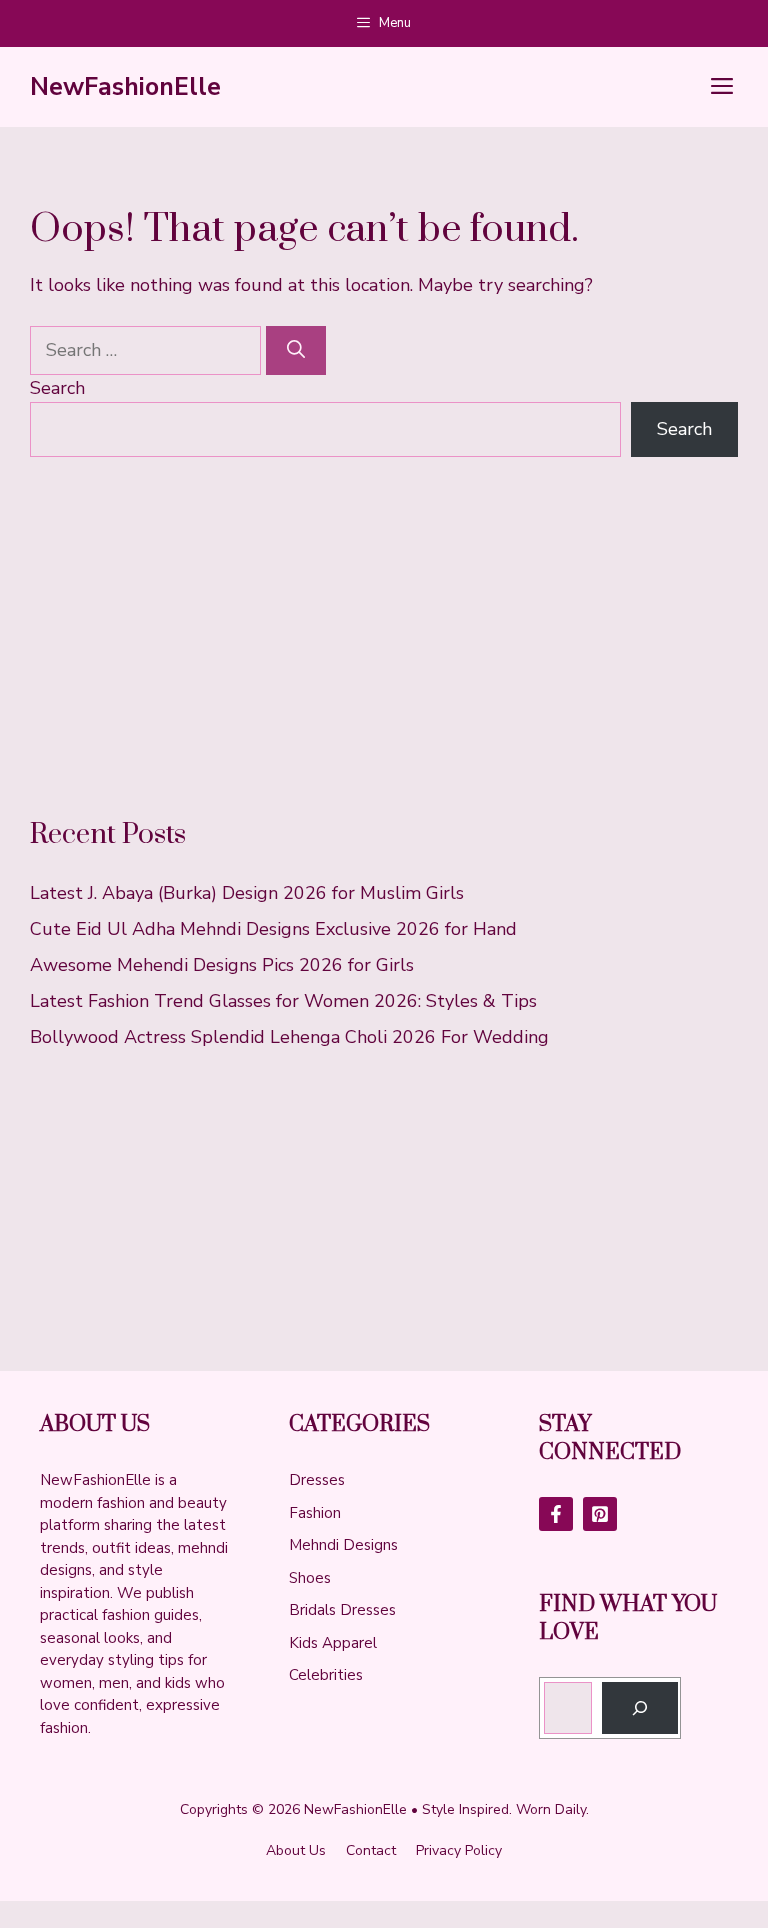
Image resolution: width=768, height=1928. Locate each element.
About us (296, 1850)
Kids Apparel (333, 1643)
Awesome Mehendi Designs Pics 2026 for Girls (222, 965)
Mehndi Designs (343, 1545)
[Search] (296, 350)
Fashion (315, 1513)
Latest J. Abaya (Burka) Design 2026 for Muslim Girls (247, 893)
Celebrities (326, 1675)
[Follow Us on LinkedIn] (600, 1514)
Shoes (310, 1578)
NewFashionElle (125, 87)
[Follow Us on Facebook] (556, 1514)
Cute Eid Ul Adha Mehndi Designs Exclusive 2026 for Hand (273, 929)
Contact (371, 1850)
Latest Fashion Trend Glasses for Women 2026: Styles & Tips (283, 1001)
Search (57, 388)
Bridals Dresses (342, 1610)
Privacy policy (459, 1850)
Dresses (317, 1480)
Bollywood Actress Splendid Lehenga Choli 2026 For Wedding (289, 1037)
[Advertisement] (384, 637)
